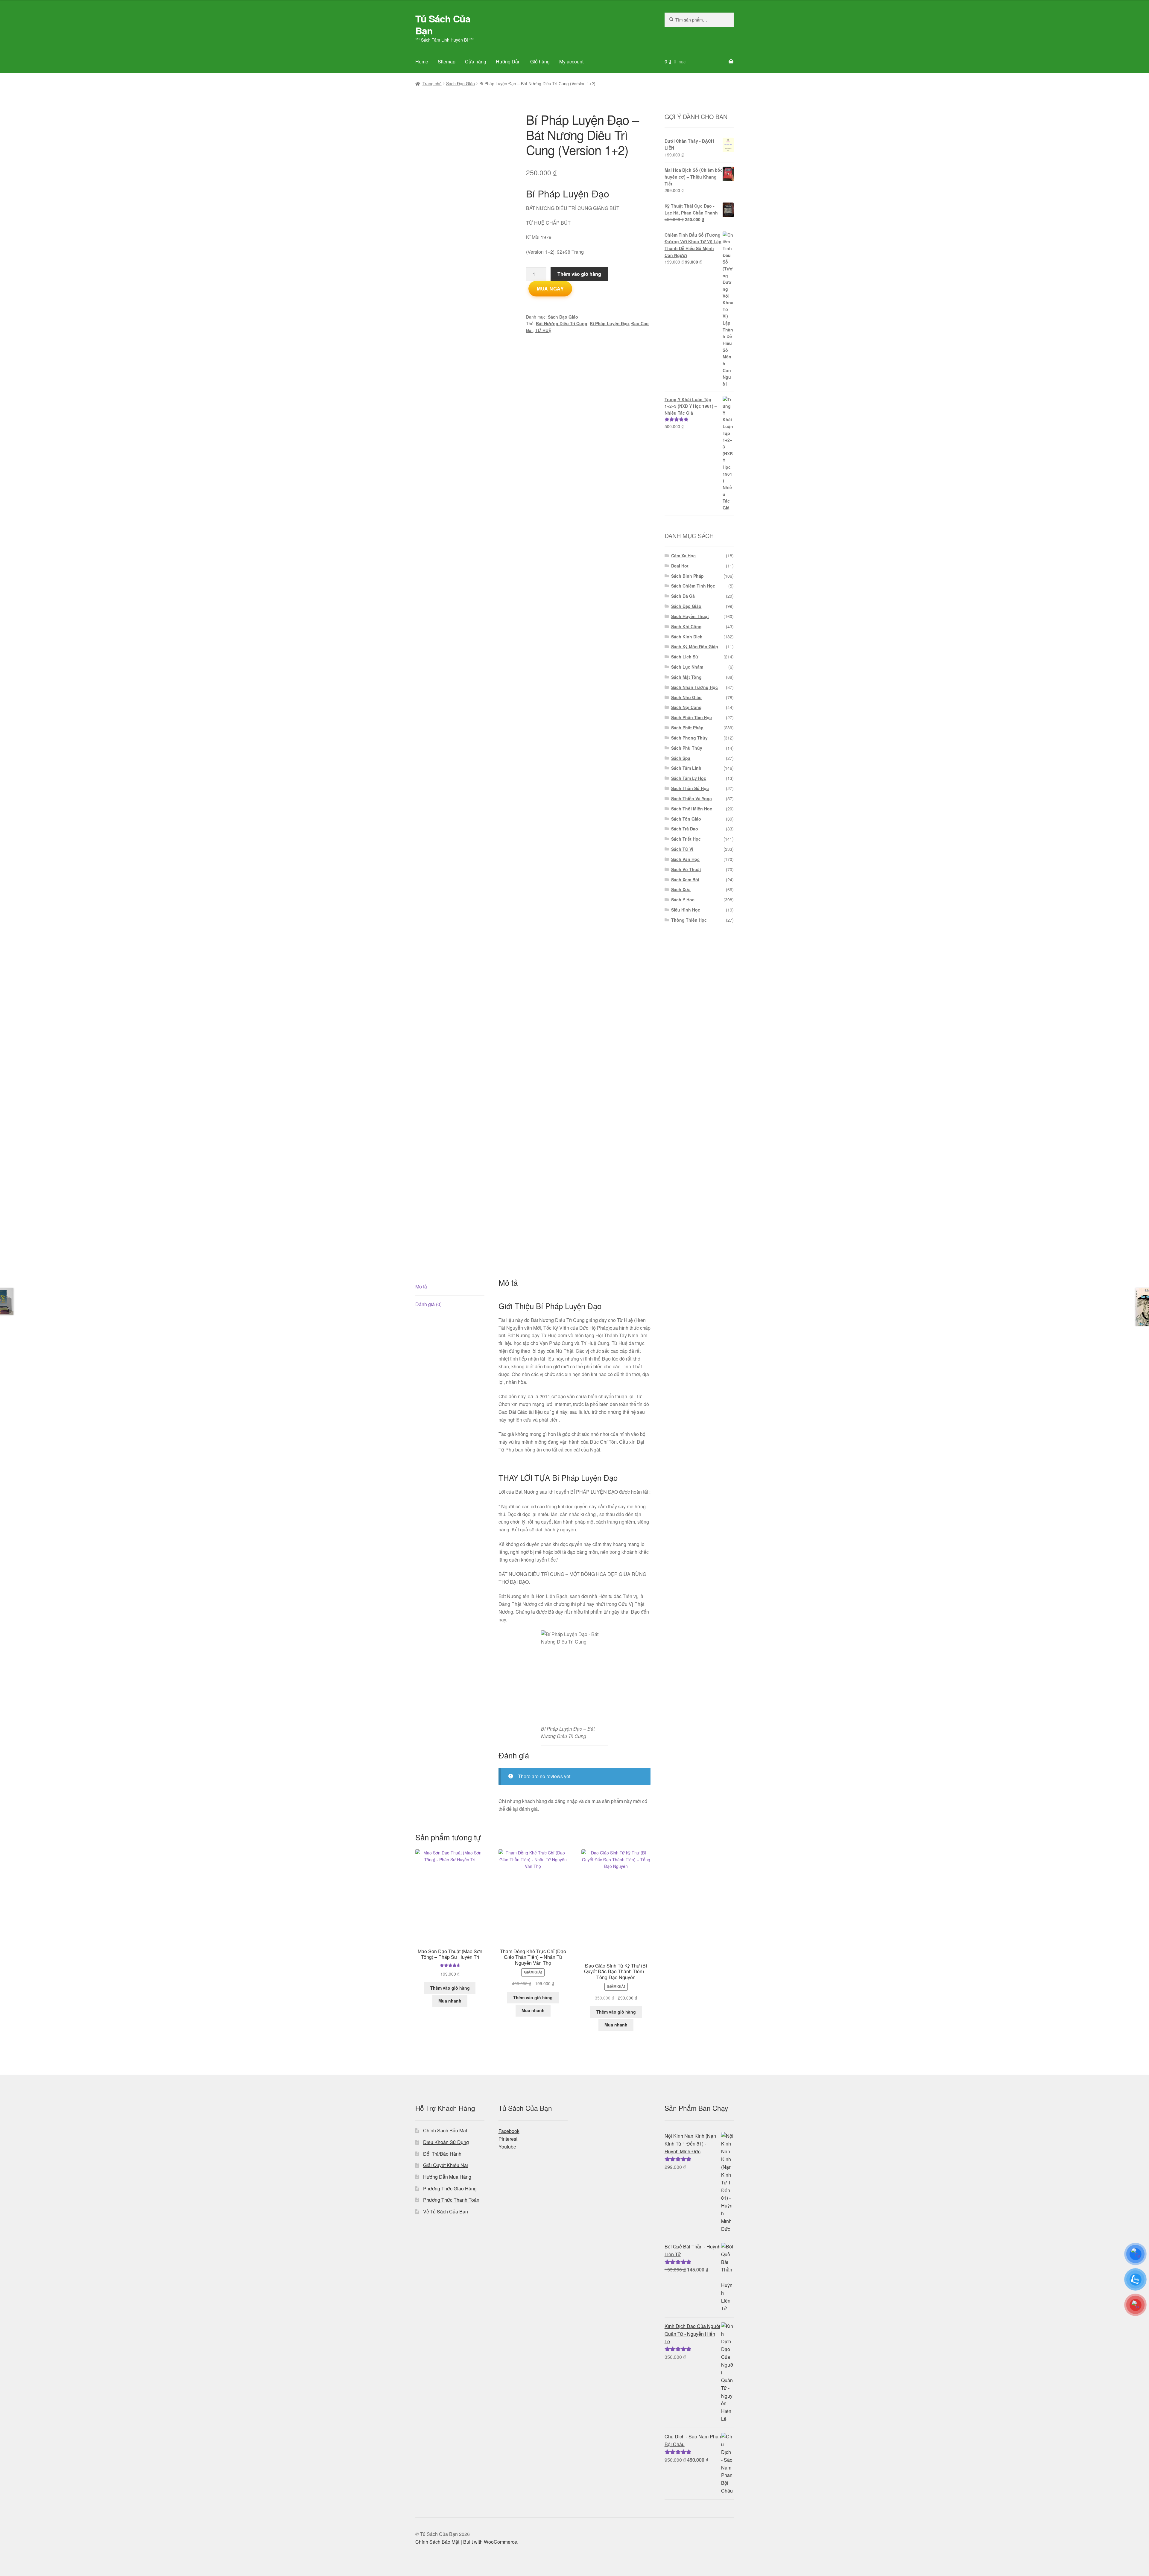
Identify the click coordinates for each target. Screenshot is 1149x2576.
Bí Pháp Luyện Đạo (609, 323)
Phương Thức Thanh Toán (451, 2200)
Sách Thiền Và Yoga (691, 798)
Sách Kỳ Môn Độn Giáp (695, 646)
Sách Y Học (683, 900)
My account (571, 61)
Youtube (507, 2147)
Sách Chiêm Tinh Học (693, 586)
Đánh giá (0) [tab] (428, 1304)
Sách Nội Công (686, 707)
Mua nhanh (450, 2001)
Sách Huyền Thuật (690, 616)
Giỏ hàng (540, 61)
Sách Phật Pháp (687, 728)
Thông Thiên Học (689, 920)
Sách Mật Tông (686, 677)
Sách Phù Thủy (687, 748)
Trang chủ (432, 83)
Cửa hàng (476, 61)
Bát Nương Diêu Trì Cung (562, 323)
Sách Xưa (681, 889)
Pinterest (508, 2139)
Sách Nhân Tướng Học (694, 687)
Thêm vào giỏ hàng (579, 274)
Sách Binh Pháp (687, 576)
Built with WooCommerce (490, 2542)
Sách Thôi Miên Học (692, 809)
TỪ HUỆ (543, 330)
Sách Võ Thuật (686, 869)
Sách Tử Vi (682, 849)
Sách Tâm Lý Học (689, 778)
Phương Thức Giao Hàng (450, 2188)
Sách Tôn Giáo (686, 819)
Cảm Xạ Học (683, 556)
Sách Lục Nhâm (687, 667)
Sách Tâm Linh (686, 768)
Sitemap (447, 61)
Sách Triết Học (686, 839)
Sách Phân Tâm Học (691, 717)
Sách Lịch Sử (685, 657)
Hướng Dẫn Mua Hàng (447, 2177)
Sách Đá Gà (683, 596)
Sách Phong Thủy (689, 738)
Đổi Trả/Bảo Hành (442, 2154)
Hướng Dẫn (508, 61)
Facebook (509, 2131)
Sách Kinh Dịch (687, 637)
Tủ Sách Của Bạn (443, 25)
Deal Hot (680, 566)
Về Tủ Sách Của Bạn (446, 2211)
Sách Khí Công (686, 626)
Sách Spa (681, 758)
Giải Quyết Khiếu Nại (446, 2165)
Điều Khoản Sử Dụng (446, 2142)
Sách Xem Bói (685, 880)
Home (422, 61)
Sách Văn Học (685, 859)
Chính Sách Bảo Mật (445, 2130)
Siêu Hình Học (686, 910)
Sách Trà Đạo (685, 829)
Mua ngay (550, 289)
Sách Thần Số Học (690, 788)
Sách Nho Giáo (686, 697)
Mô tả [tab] (421, 1287)
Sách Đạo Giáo (460, 83)
